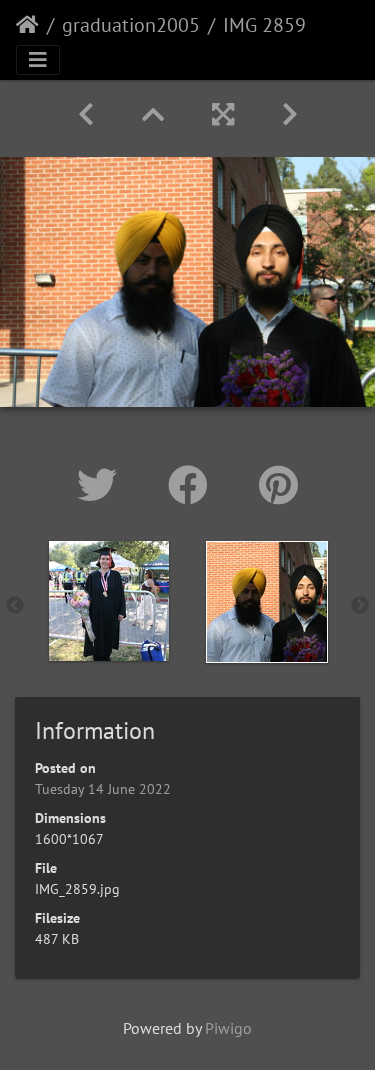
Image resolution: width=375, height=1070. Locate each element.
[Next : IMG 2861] (290, 114)
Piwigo (228, 1028)
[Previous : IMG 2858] (86, 114)
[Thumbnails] (153, 114)
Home (27, 25)
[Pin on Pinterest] (278, 485)
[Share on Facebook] (193, 485)
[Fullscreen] (223, 114)
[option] (109, 601)
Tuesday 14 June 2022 (103, 789)
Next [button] (360, 606)
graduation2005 (131, 25)
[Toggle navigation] (38, 60)
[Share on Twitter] (102, 485)
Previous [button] (15, 606)
